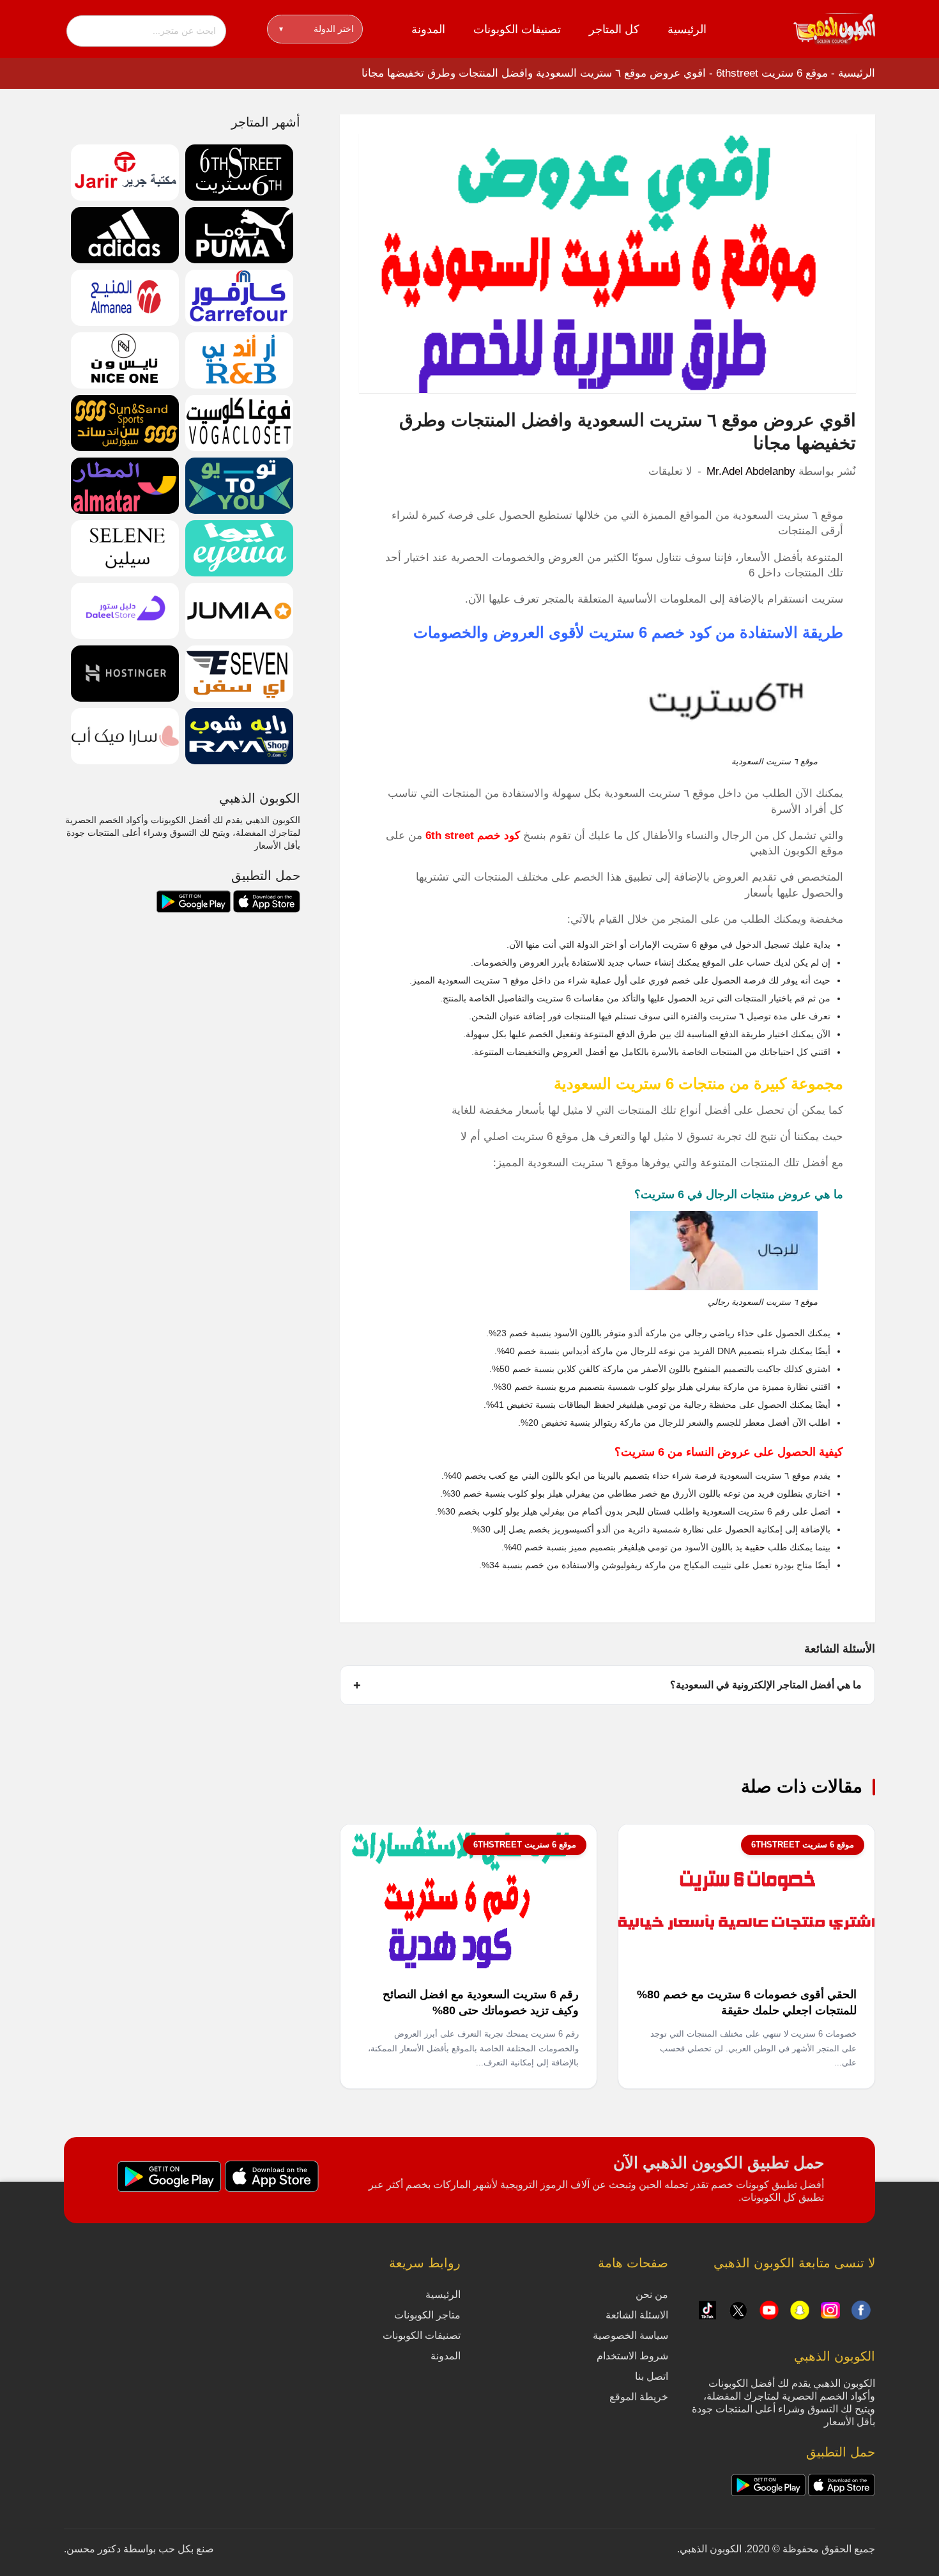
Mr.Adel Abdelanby (751, 471)
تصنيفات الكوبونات (517, 29)
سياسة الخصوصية (630, 2335)
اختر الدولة (317, 29)
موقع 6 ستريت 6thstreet (772, 73)
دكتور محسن (94, 2549)
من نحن (652, 2294)
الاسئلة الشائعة (637, 2315)
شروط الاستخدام (632, 2356)
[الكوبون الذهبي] (834, 28)
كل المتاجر (614, 29)
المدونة (428, 29)
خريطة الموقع (639, 2397)
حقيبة (755, 1547)
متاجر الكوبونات (427, 2315)
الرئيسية (687, 29)
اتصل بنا (652, 2376)
